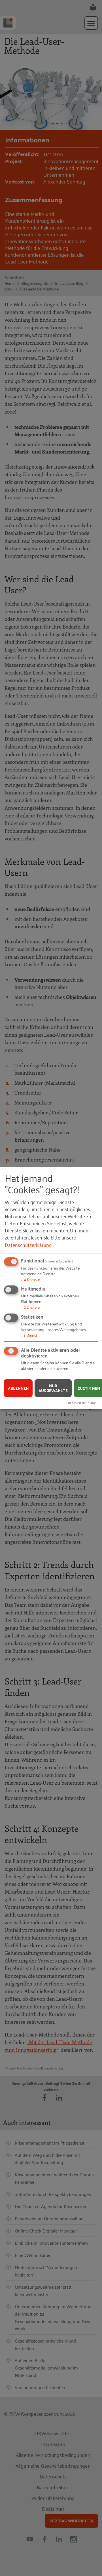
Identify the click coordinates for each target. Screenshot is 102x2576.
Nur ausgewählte (53, 1388)
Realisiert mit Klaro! (82, 1402)
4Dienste (30, 1279)
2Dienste (30, 1307)
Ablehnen (18, 1388)
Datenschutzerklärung (28, 1244)
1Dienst (29, 1335)
